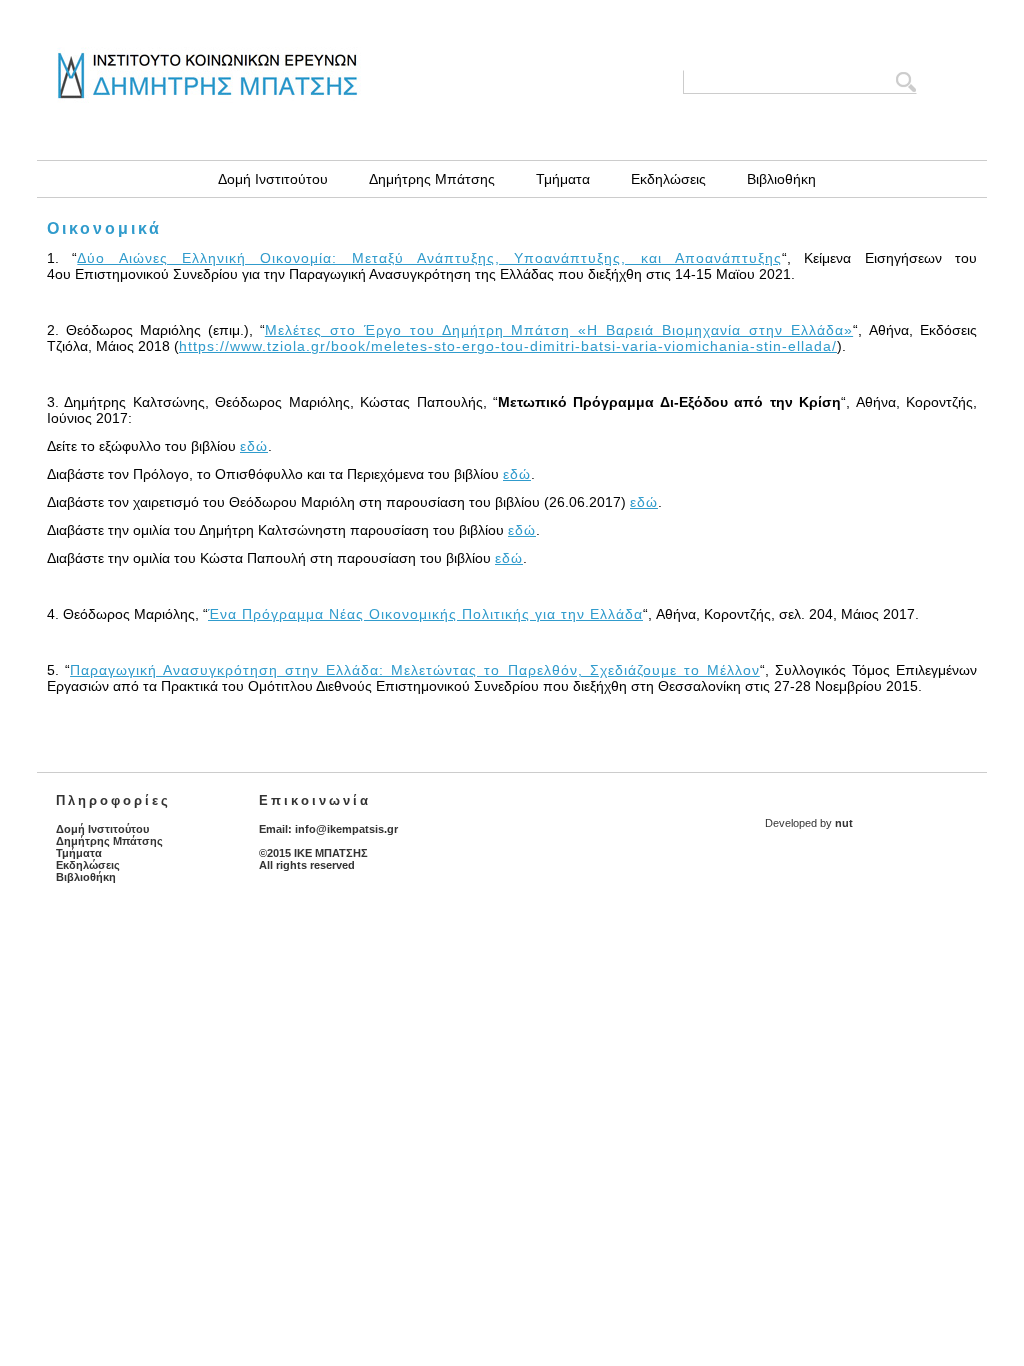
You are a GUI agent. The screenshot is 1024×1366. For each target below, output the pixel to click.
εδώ (254, 446)
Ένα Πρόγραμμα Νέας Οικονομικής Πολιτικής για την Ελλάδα (425, 614)
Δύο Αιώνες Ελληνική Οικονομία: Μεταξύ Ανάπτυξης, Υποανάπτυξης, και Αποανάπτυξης (429, 258)
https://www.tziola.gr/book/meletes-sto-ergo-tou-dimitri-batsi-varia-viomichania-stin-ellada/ (508, 346)
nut (844, 823)
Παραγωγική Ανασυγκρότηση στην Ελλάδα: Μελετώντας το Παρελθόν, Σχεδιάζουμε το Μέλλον (415, 670)
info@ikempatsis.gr (346, 829)
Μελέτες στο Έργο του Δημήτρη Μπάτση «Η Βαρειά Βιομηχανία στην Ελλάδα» (559, 330)
